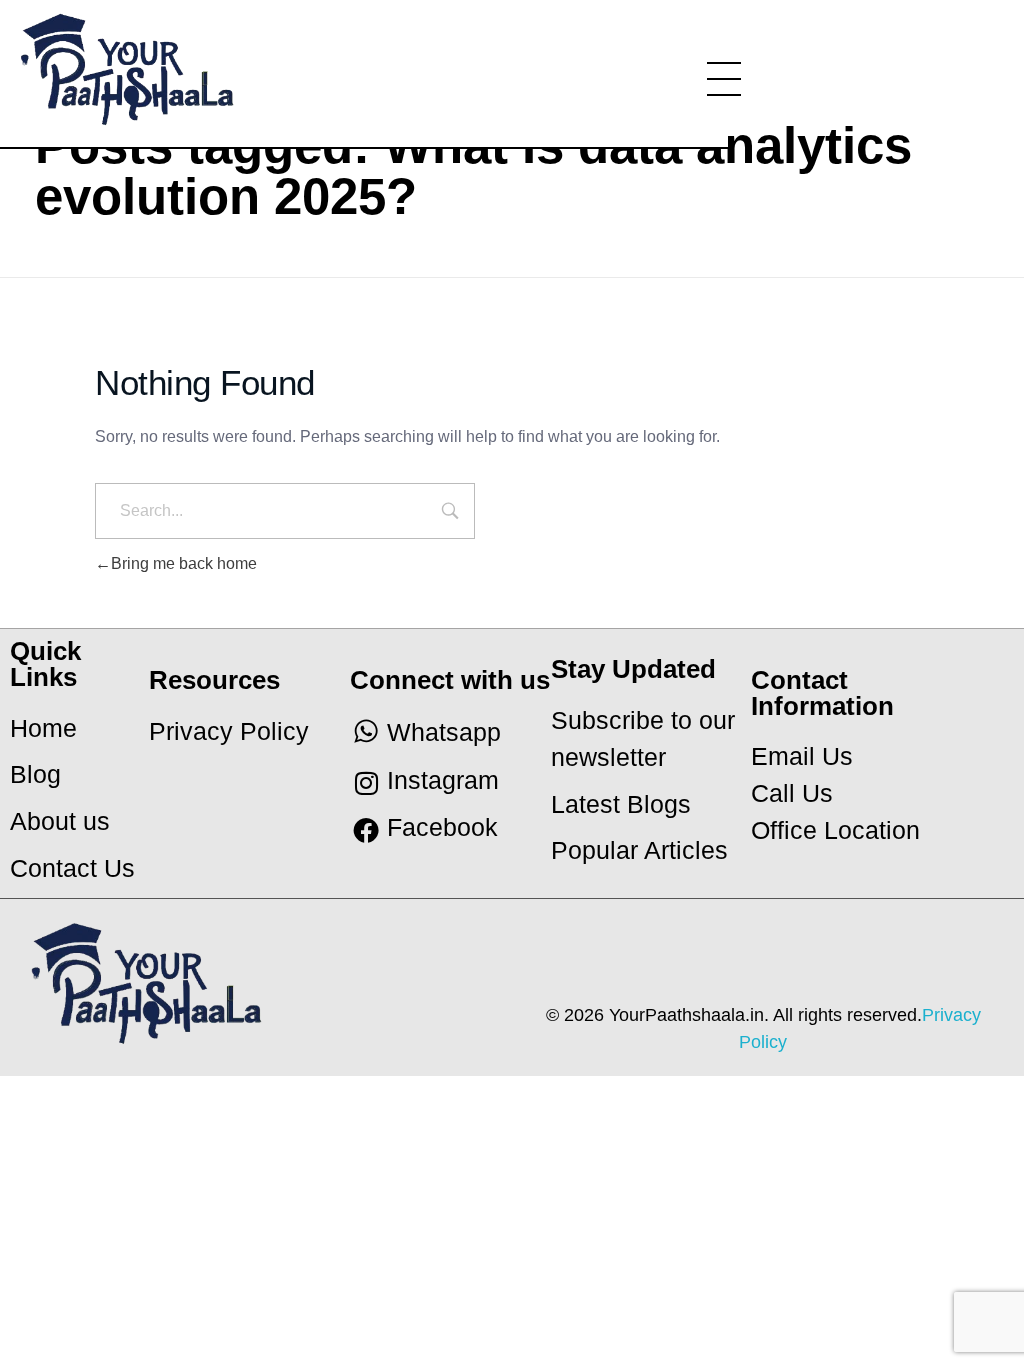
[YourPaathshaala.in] (198, 70)
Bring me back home (184, 563)
